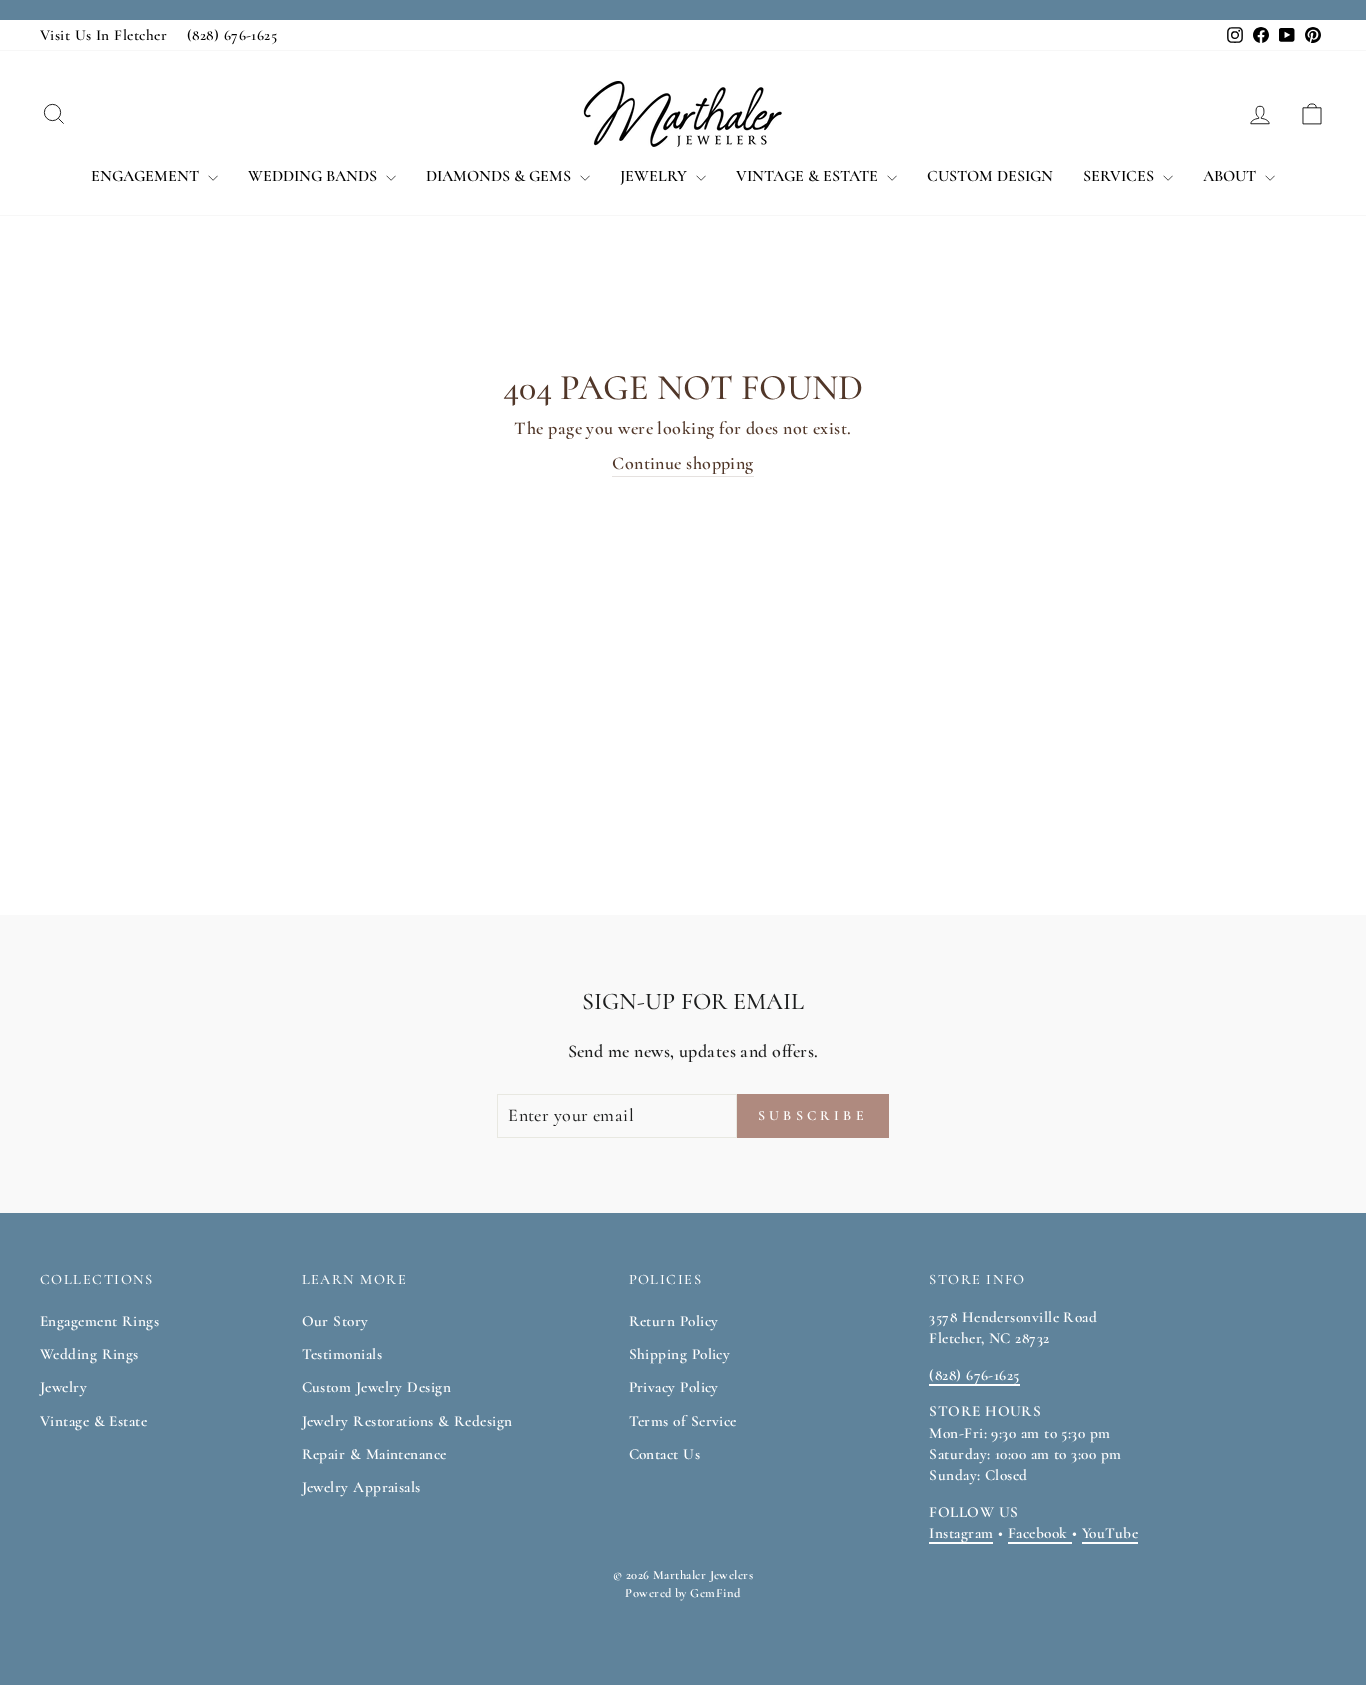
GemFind (715, 1593)
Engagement (147, 176)
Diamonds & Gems (500, 176)
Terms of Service (683, 1421)
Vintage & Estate (809, 176)
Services (1120, 176)
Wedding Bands (314, 176)
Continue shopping (683, 463)
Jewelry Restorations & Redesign (407, 1421)
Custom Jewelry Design (376, 1387)
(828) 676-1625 (232, 35)
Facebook (1040, 1533)
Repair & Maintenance (374, 1454)
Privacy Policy (674, 1387)
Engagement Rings (99, 1321)
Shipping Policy (680, 1354)
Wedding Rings (89, 1354)
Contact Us (665, 1454)
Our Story (335, 1321)
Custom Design (990, 176)
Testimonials (342, 1354)
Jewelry (655, 176)
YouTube (1110, 1533)
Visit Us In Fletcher (103, 35)
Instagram (961, 1533)
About (1231, 176)
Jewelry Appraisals (361, 1487)
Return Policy (674, 1321)
